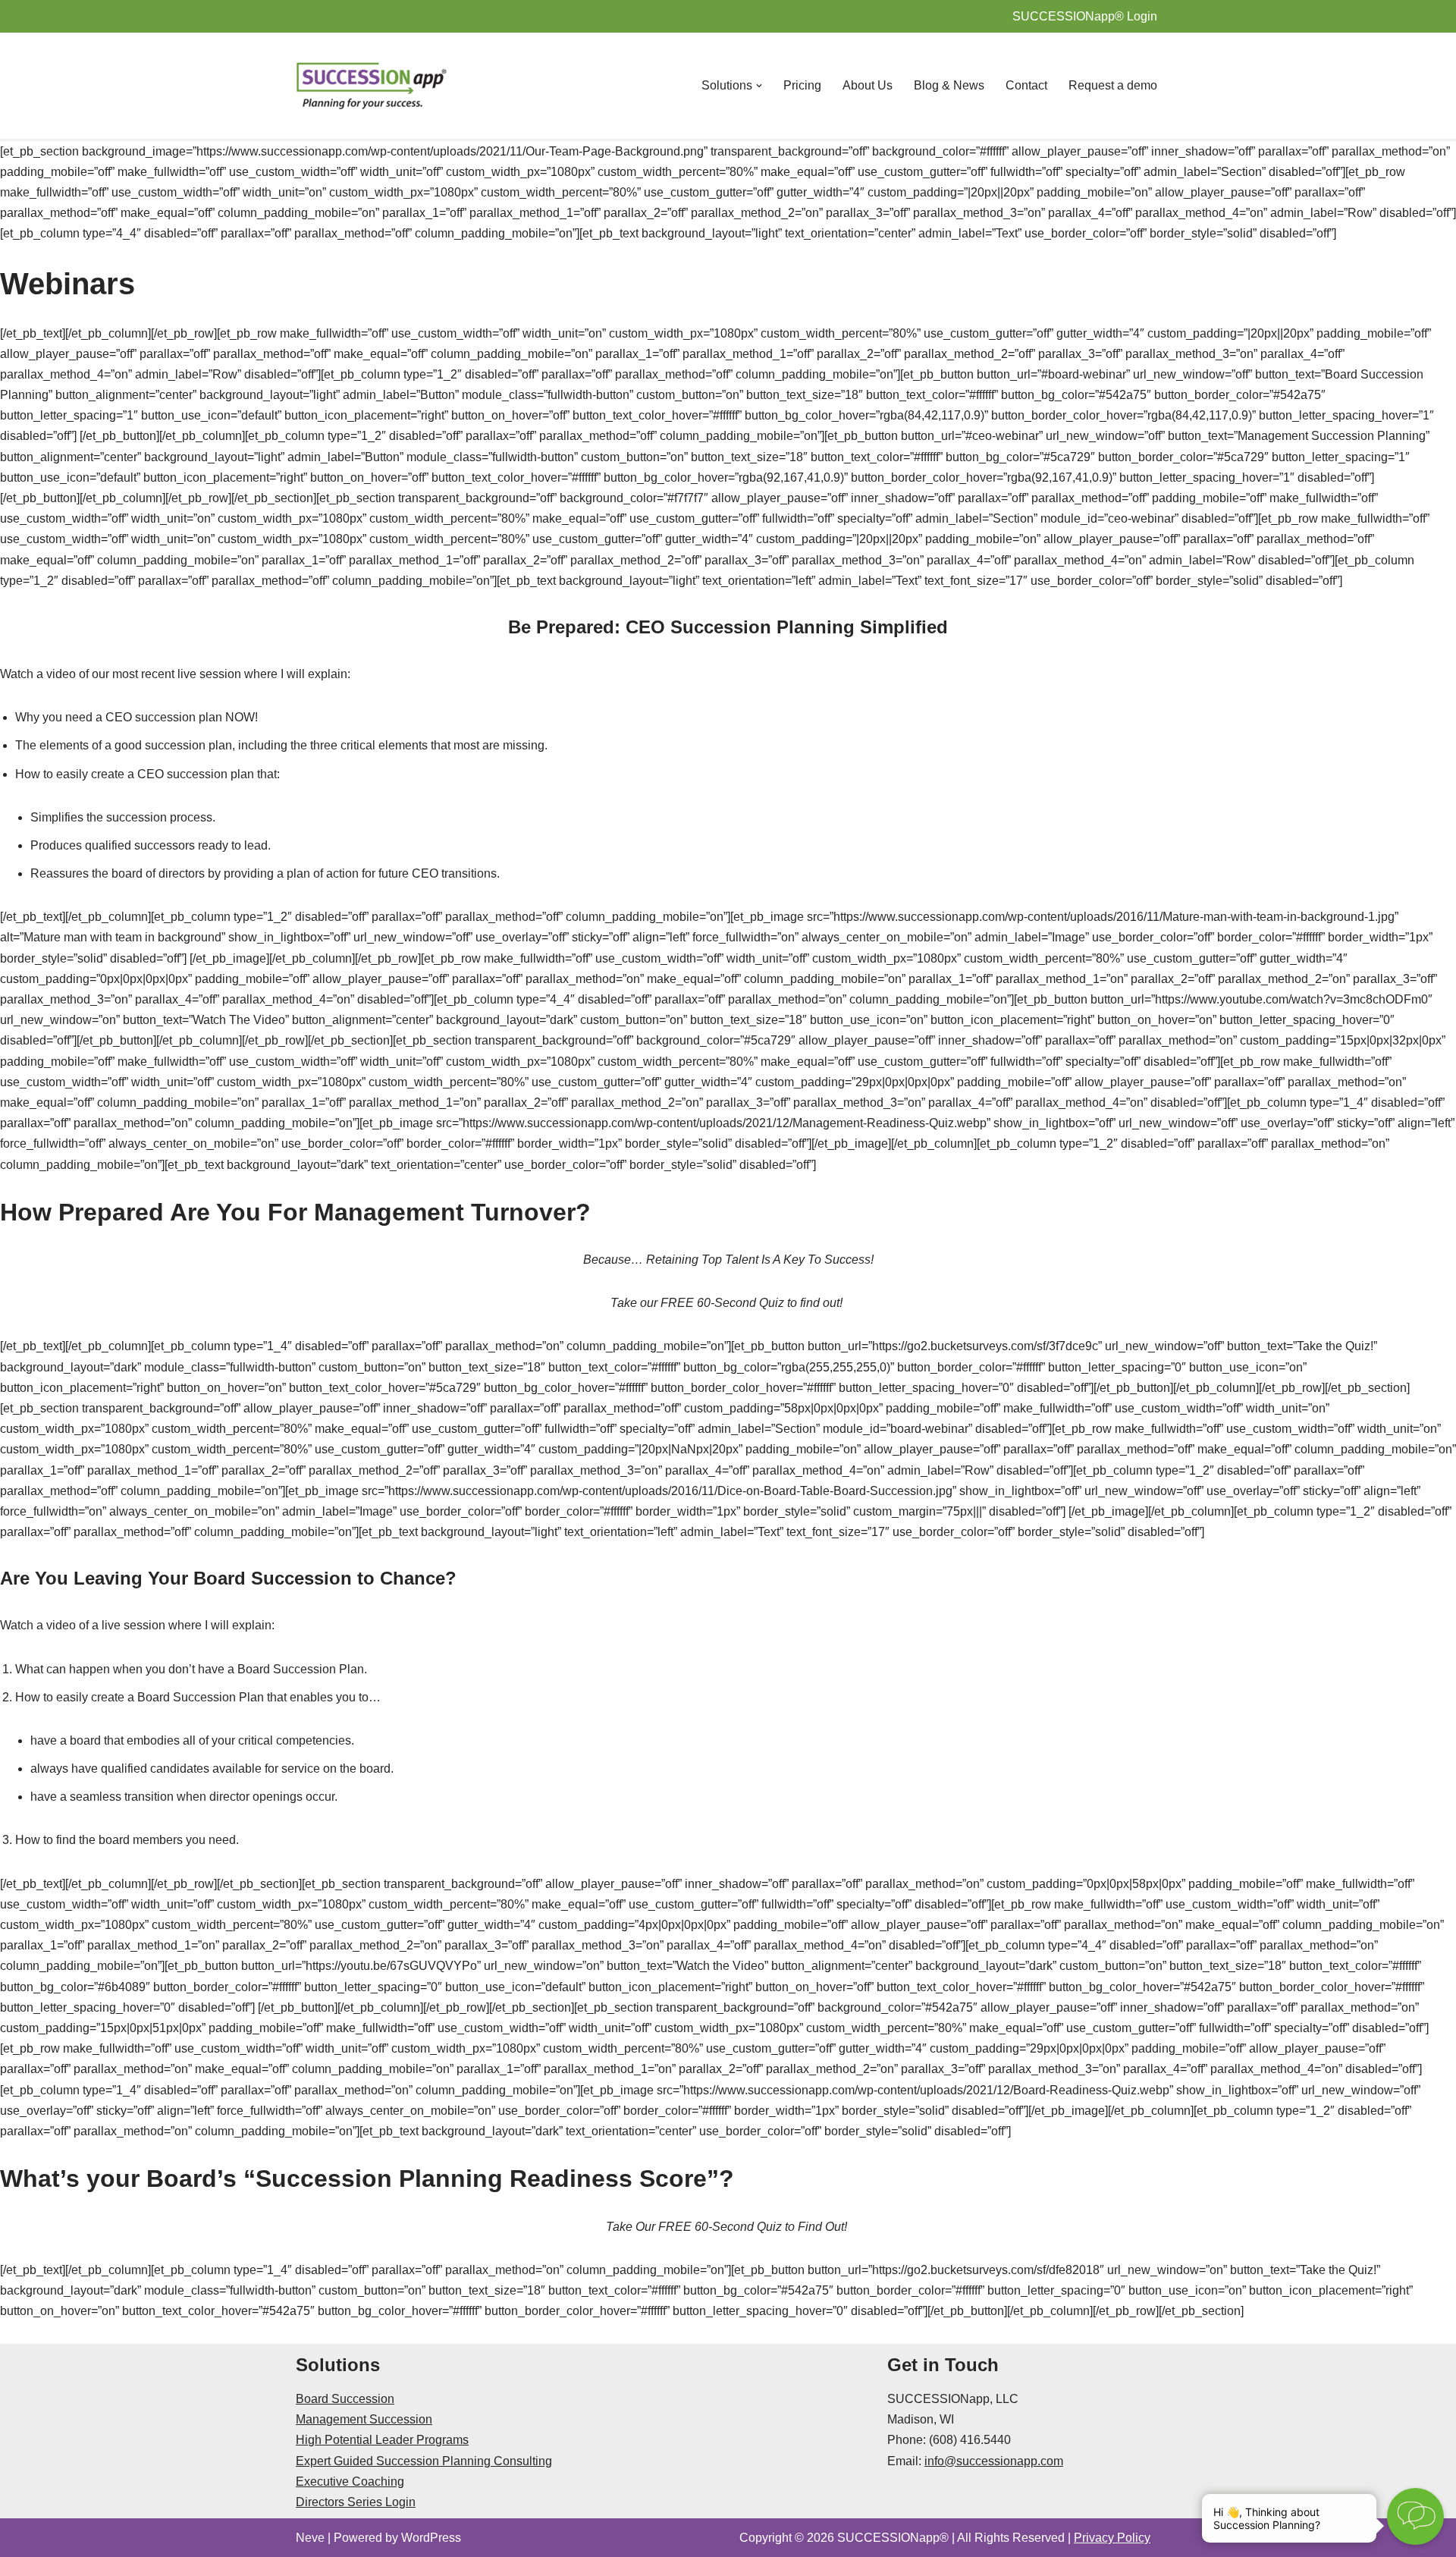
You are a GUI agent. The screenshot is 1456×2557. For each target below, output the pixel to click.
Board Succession (345, 2399)
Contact (1026, 85)
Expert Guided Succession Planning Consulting (424, 2461)
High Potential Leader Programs (382, 2440)
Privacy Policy (1112, 2538)
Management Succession (364, 2419)
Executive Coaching (350, 2482)
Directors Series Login (356, 2502)
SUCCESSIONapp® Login (1085, 16)
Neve (310, 2538)
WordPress (431, 2538)
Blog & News (949, 85)
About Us (868, 85)
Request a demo (1113, 85)
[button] (759, 86)
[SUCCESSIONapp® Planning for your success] (372, 86)
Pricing (802, 85)
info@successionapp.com (994, 2461)
